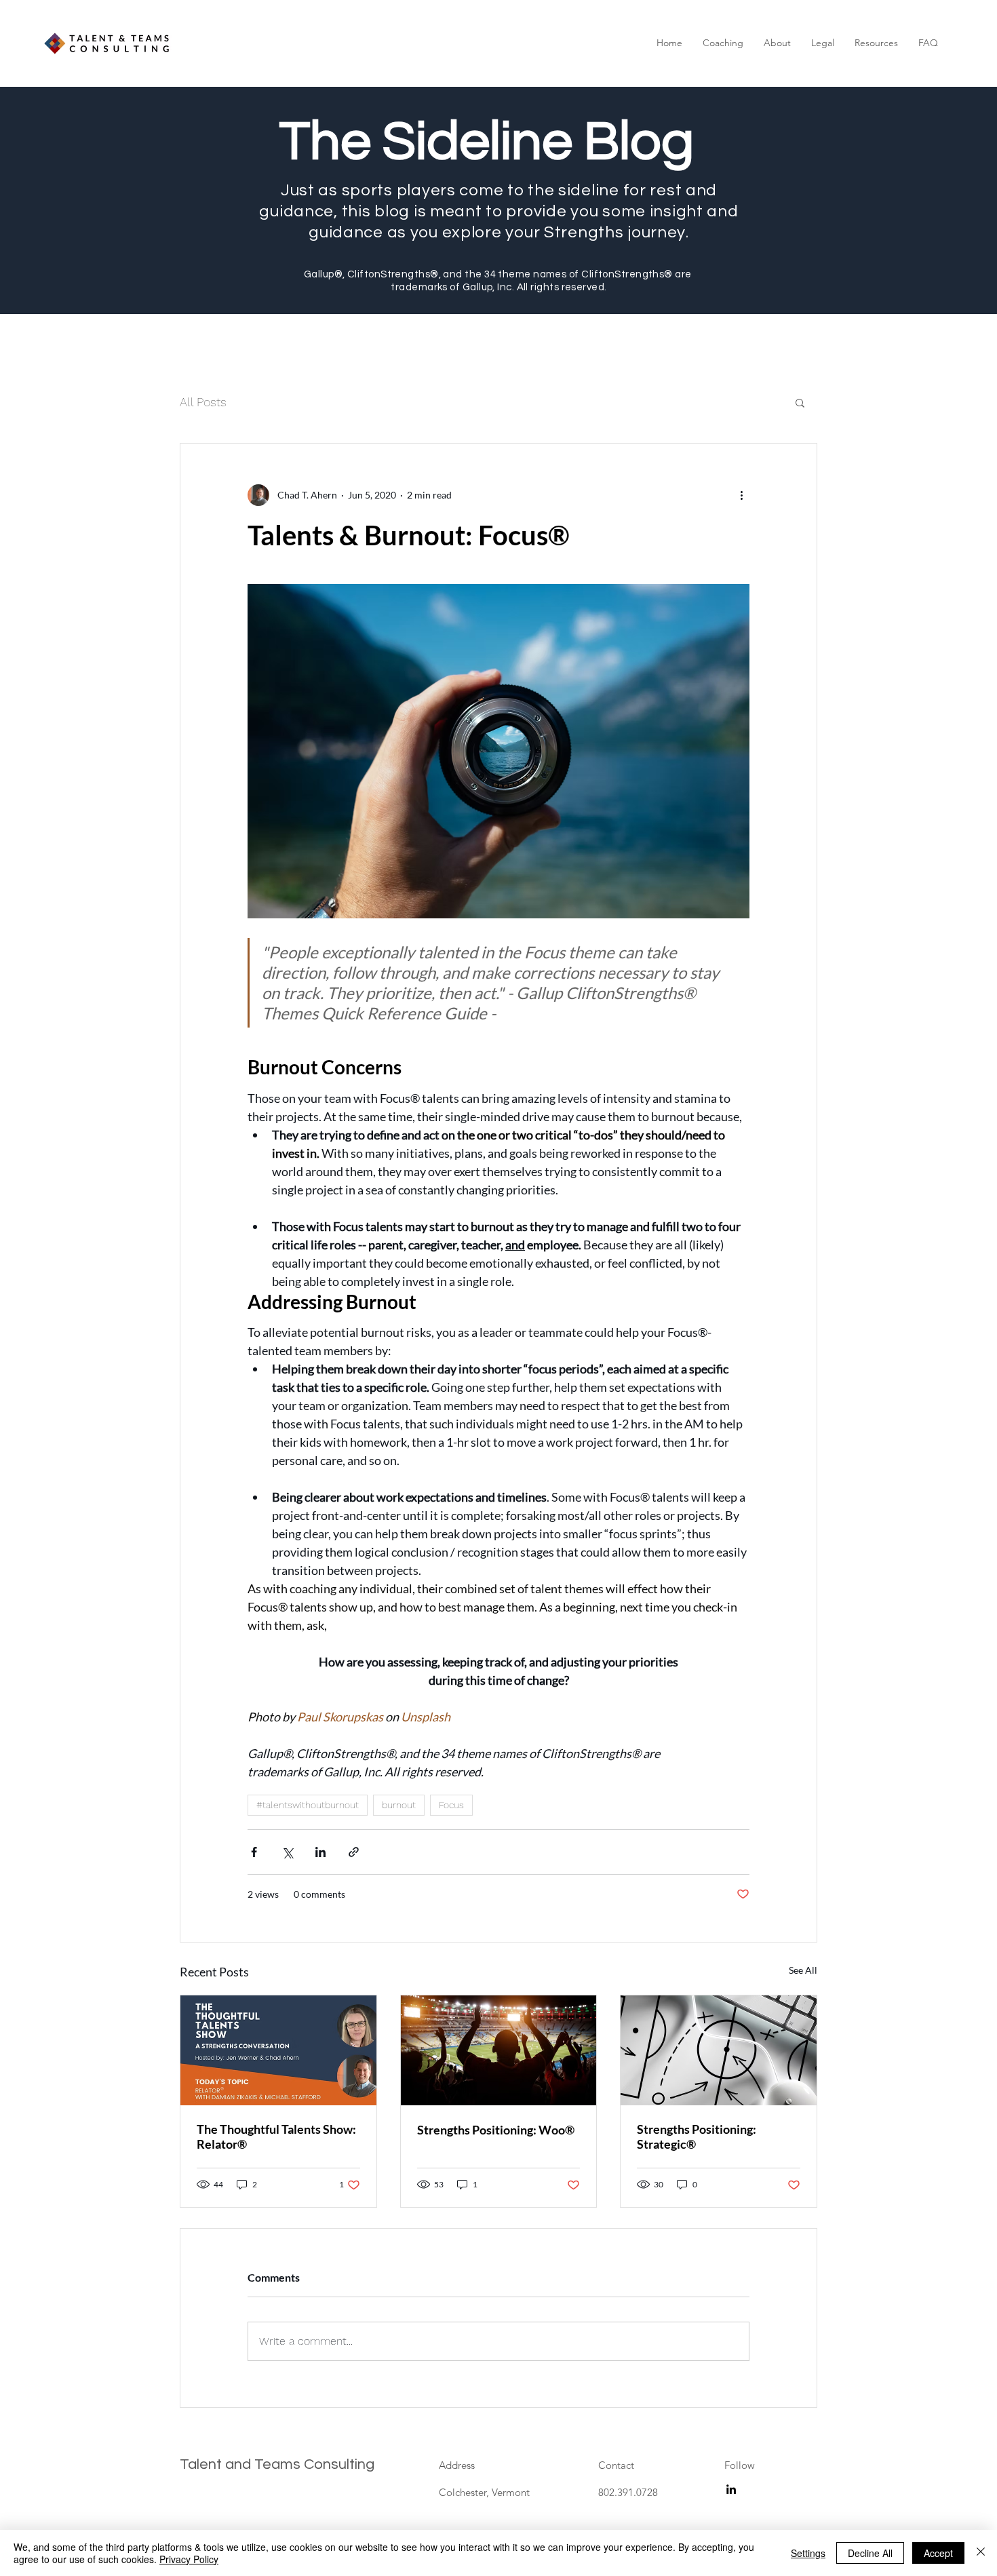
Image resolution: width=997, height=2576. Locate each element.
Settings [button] (808, 2553)
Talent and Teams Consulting (277, 2464)
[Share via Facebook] (254, 1852)
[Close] (981, 2553)
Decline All (870, 2553)
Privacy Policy (189, 2559)
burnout (399, 1805)
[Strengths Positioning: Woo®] (499, 2050)
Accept (938, 2553)
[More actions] (741, 495)
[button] (723, 43)
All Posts (203, 402)
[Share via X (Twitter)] (287, 1852)
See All (803, 1970)
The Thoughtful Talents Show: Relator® (276, 2136)
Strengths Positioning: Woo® (496, 2130)
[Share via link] (354, 1852)
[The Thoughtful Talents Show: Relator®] (278, 2050)
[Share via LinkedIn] (320, 1852)
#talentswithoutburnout (308, 1805)
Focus (451, 1805)
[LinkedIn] (731, 2489)
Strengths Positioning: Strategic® (697, 2136)
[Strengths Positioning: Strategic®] (719, 2050)
